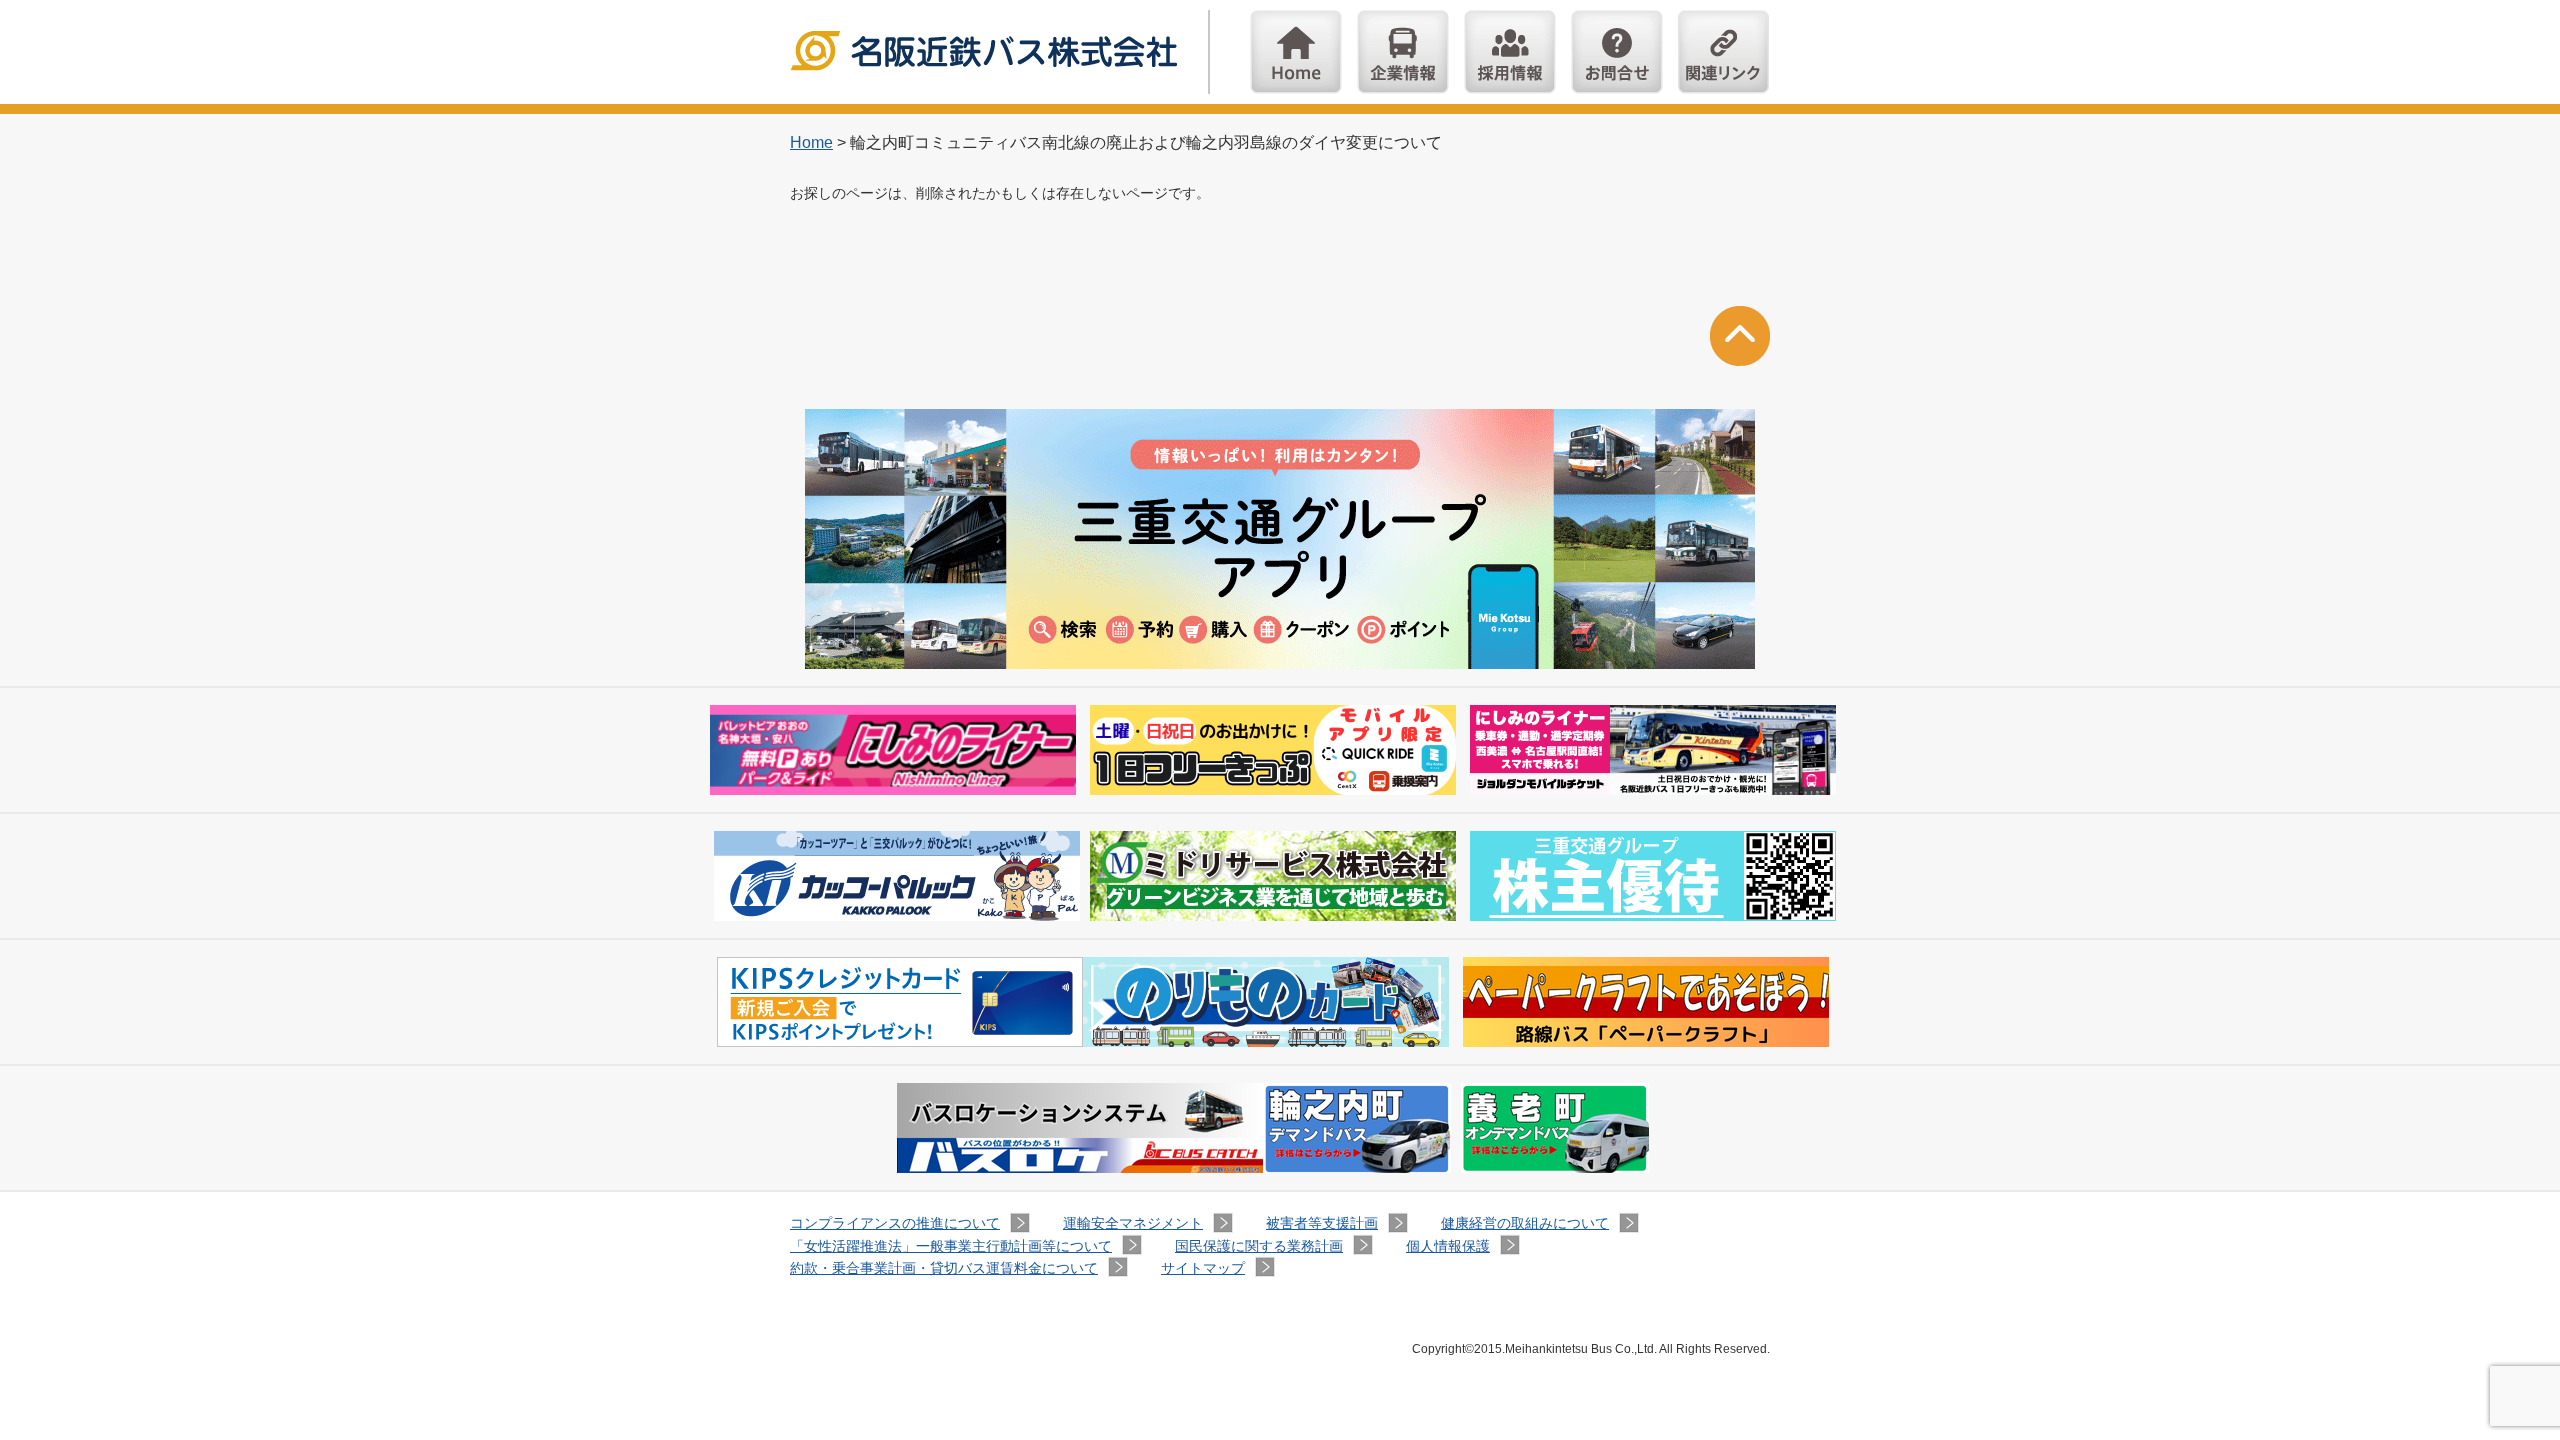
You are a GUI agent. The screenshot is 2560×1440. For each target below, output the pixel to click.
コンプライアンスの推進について (895, 1223)
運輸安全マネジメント (1133, 1223)
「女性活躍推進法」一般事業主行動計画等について (951, 1246)
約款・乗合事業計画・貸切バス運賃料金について (944, 1268)
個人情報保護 (1448, 1246)
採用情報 (1510, 52)
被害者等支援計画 (1322, 1223)
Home (1296, 52)
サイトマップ (1203, 1268)
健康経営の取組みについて (1525, 1223)
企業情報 (1403, 52)
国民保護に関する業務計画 (1259, 1246)
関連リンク (1724, 52)
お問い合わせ (1617, 52)
